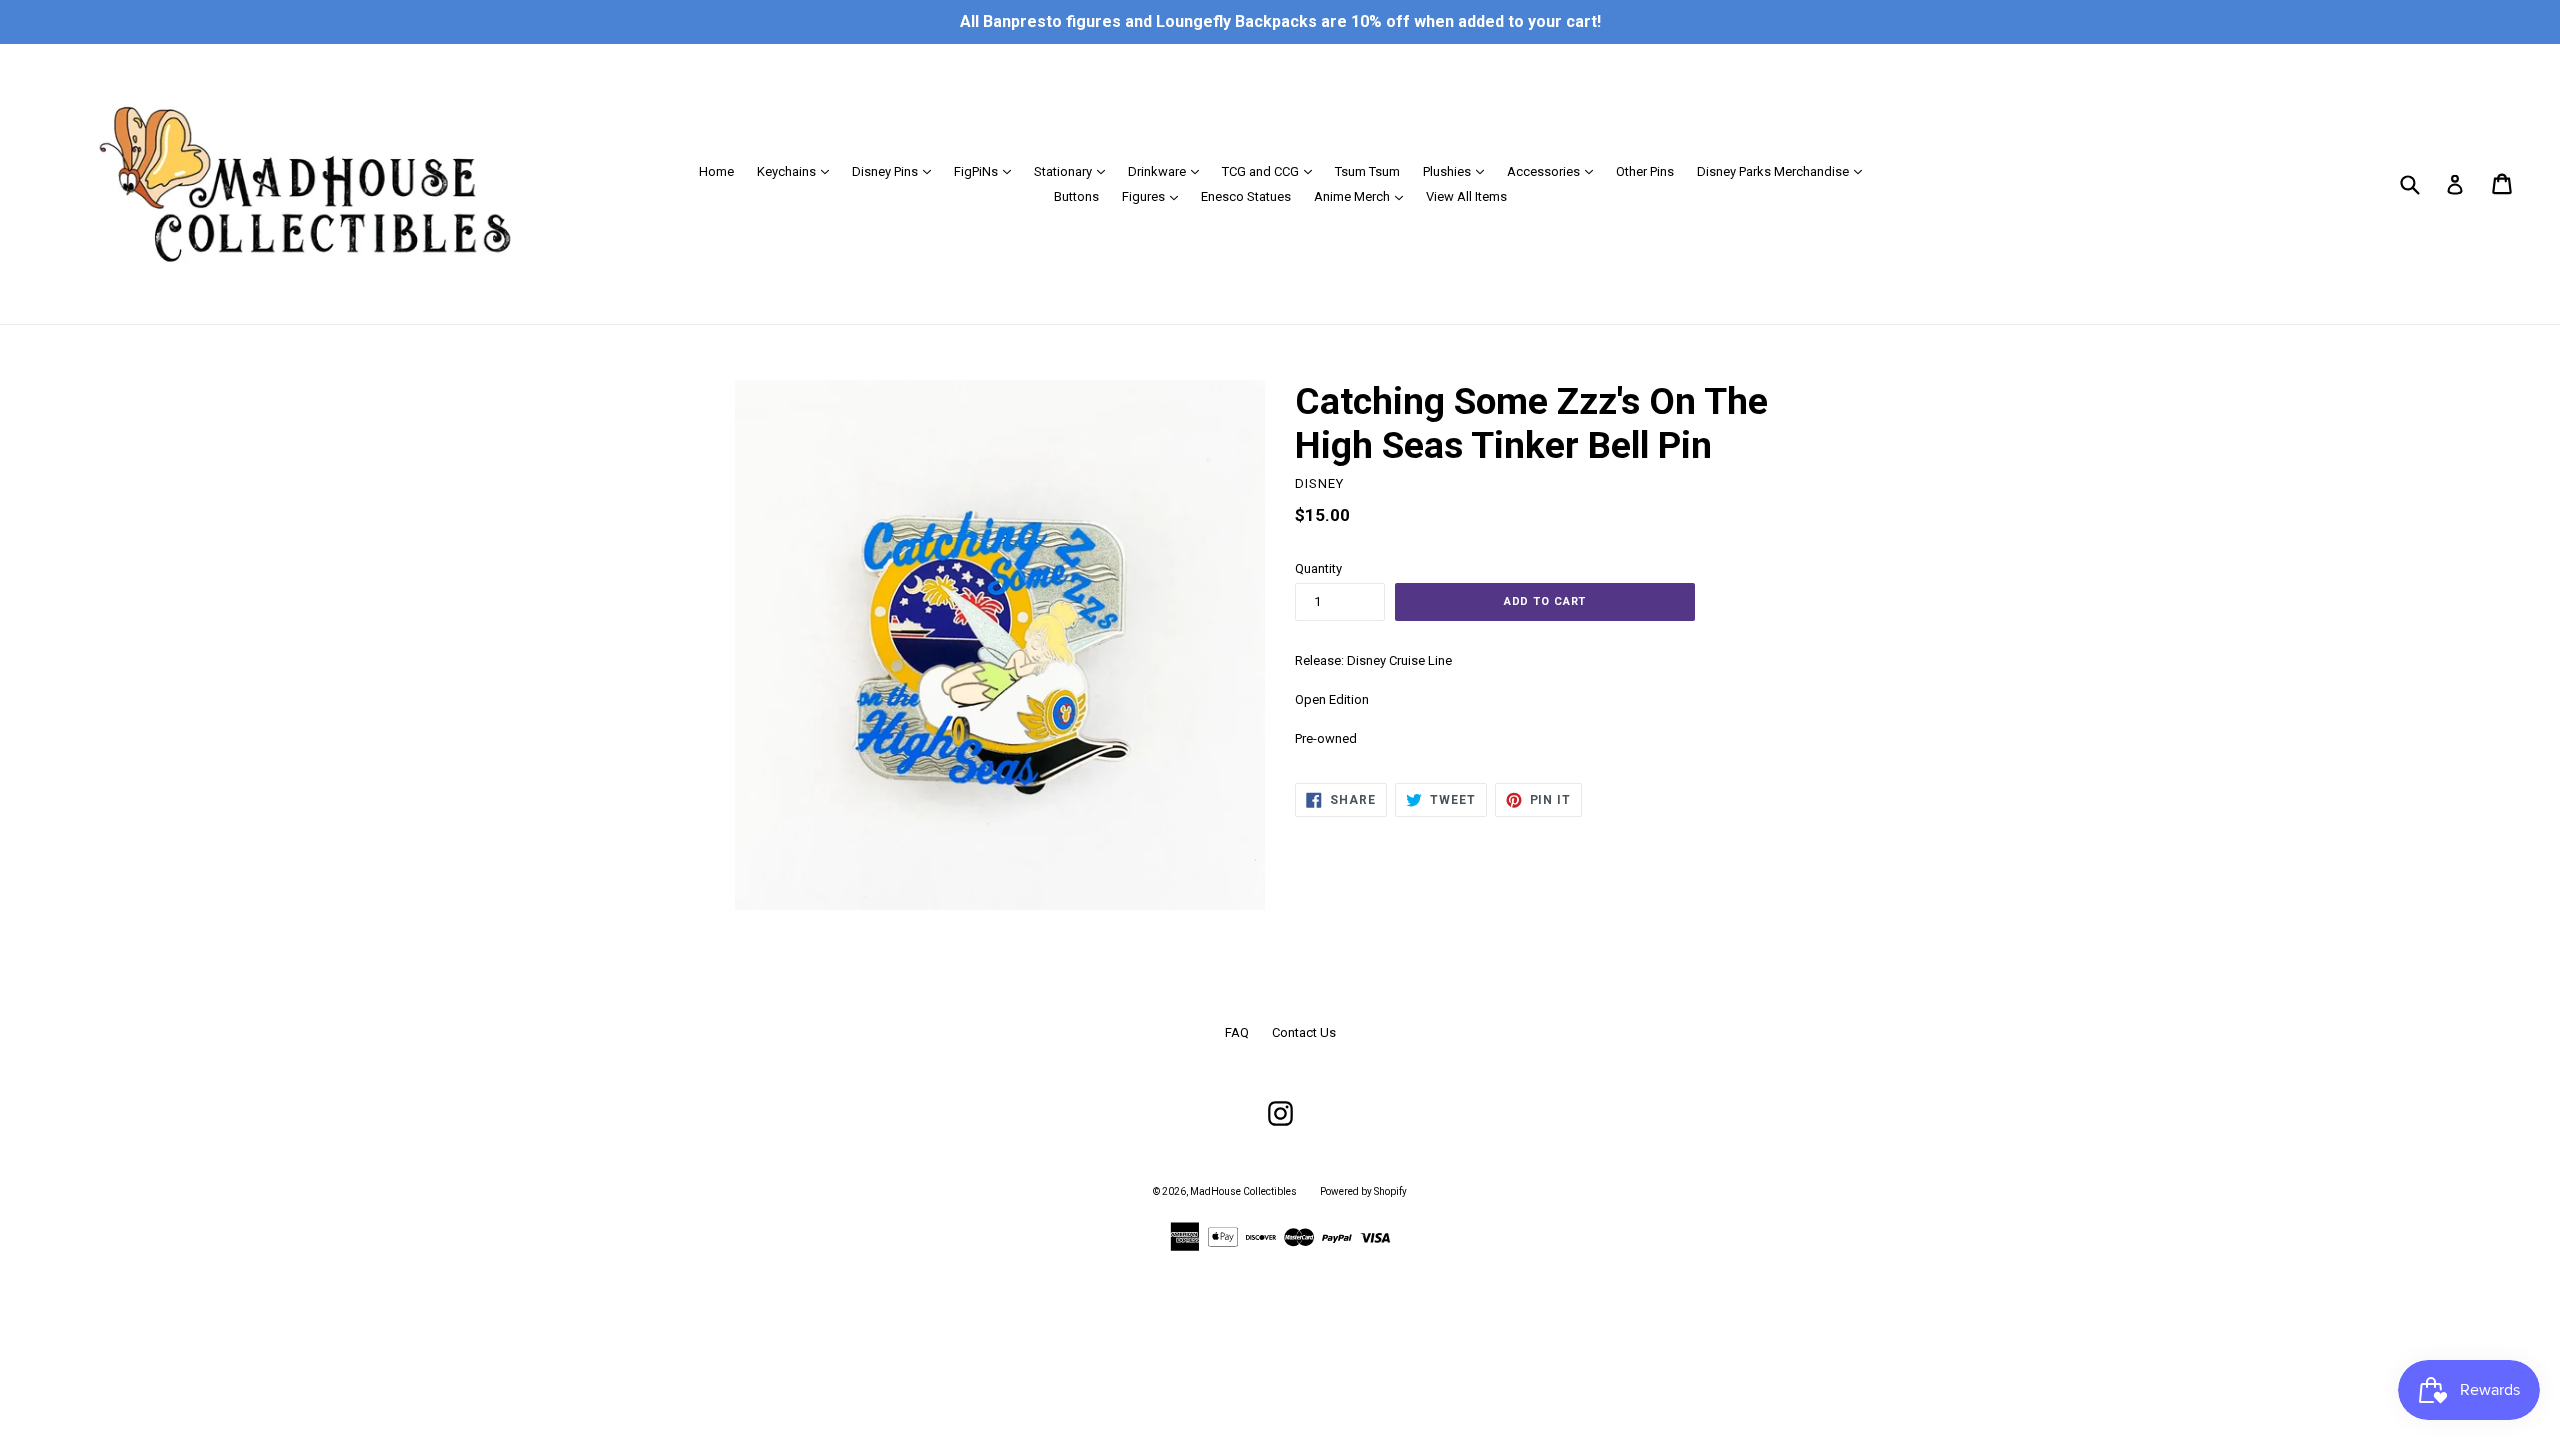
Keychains (798, 171)
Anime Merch (1363, 196)
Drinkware (1168, 171)
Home (716, 171)
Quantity (1318, 568)
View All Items (1466, 196)
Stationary (1074, 171)
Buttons (1076, 196)
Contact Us (1304, 1032)
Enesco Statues (1246, 196)
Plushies (1458, 171)
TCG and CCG (1272, 171)
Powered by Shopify (1363, 1191)
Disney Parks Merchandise (1784, 171)
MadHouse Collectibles (1243, 1191)
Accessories (1555, 171)
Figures (1155, 196)
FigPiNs (987, 171)
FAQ (1237, 1032)
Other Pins (1645, 171)
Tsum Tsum (1367, 171)
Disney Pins (896, 171)
